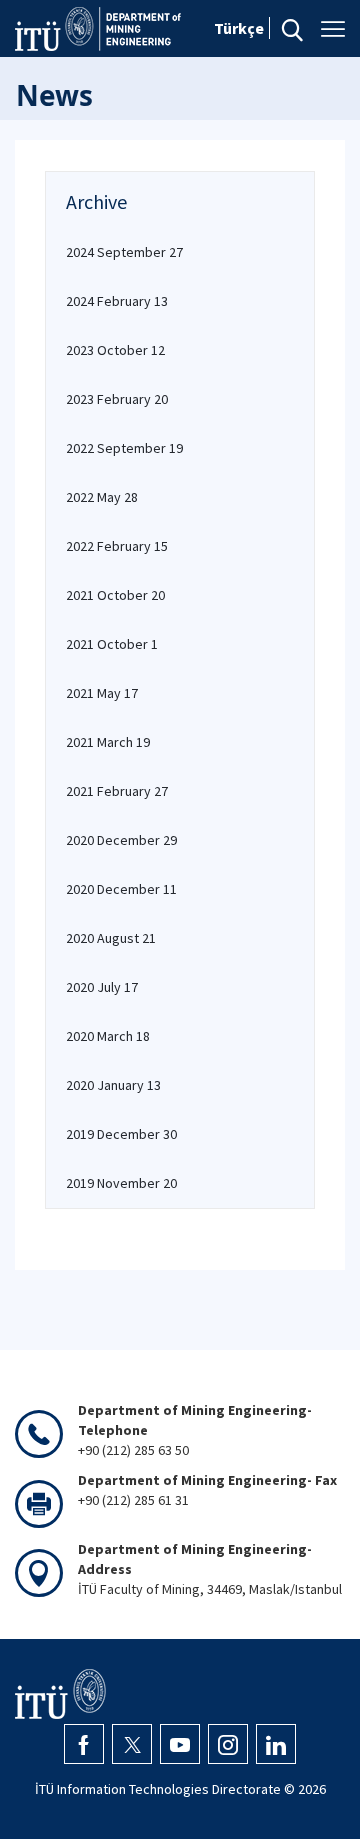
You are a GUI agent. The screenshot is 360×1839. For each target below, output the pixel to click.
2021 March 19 (108, 742)
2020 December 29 (121, 840)
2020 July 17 (102, 987)
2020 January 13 (113, 1085)
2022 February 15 (117, 546)
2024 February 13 (117, 301)
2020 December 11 (121, 889)
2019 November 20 (121, 1183)
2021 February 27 (117, 791)
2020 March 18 (108, 1036)
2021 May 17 (102, 693)
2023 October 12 (115, 350)
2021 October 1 (112, 644)
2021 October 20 (115, 595)
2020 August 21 (111, 938)
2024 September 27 (124, 252)
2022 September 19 (124, 448)
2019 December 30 (121, 1134)
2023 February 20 (117, 399)
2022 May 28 (102, 497)
